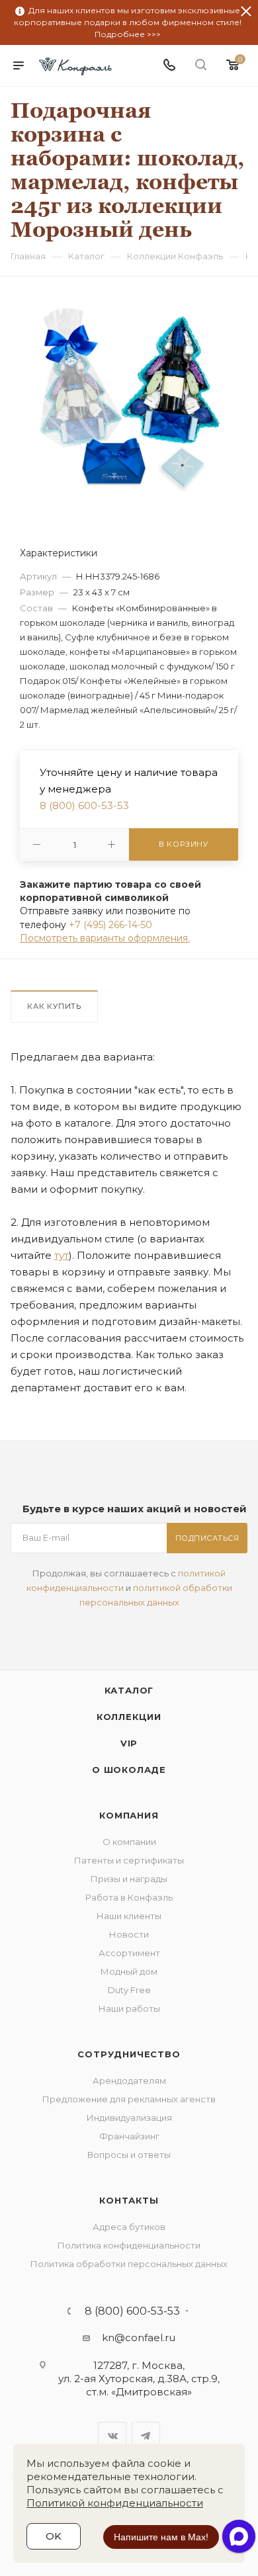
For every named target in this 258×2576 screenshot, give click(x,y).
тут (62, 1255)
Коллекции (129, 1717)
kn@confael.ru (139, 2338)
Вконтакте (112, 2436)
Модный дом (129, 1971)
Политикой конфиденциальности (115, 2503)
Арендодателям (129, 2081)
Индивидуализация (129, 2118)
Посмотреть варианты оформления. (105, 938)
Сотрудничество (129, 2054)
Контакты (129, 2200)
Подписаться (207, 1538)
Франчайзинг (129, 2136)
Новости (129, 1934)
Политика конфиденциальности (129, 2245)
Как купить (54, 1006)
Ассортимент (129, 1953)
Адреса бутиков (129, 2227)
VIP (129, 1743)
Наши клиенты (129, 1916)
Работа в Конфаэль (129, 1897)
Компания (129, 1815)
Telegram (146, 2436)
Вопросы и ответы (129, 2155)
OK (54, 2536)
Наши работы (129, 2008)
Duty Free (129, 1990)
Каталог (129, 1690)
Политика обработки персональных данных (129, 2264)
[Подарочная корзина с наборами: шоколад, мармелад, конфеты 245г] (129, 397)
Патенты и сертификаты (129, 1860)
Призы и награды (129, 1879)
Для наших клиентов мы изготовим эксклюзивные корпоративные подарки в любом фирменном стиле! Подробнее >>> (128, 22)
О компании (129, 1842)
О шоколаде (129, 1770)
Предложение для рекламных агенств (129, 2099)
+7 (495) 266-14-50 (110, 925)
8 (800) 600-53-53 (84, 805)
